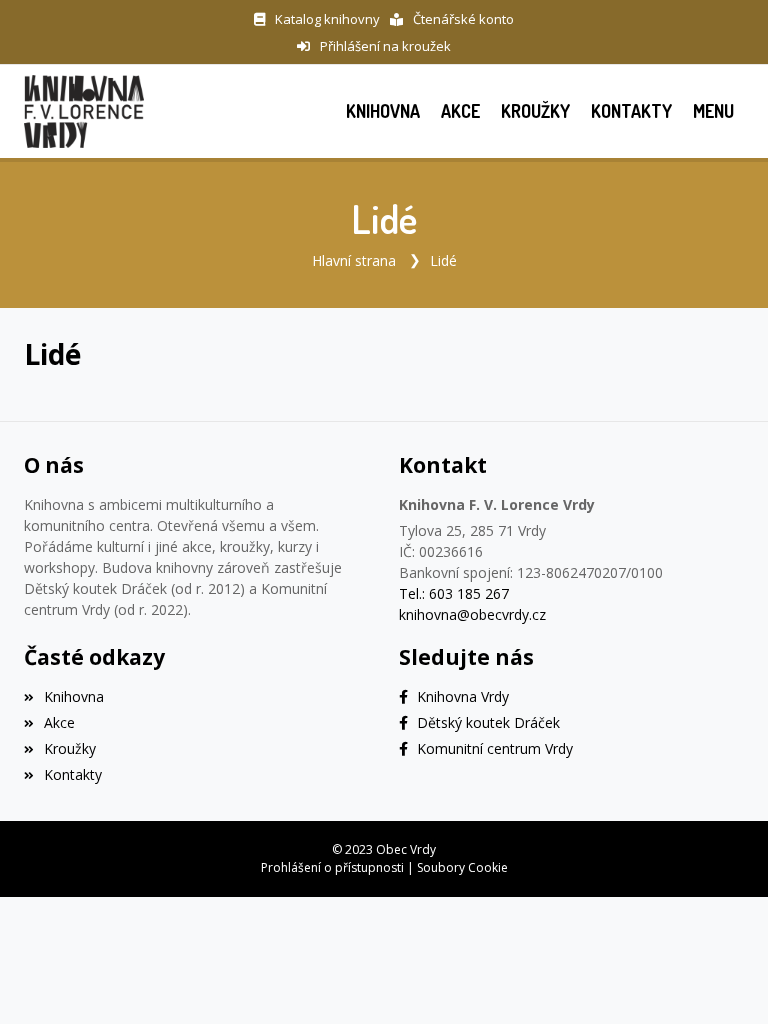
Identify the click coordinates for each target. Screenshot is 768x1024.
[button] (713, 111)
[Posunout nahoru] (723, 979)
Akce (59, 722)
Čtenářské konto (463, 19)
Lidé (443, 260)
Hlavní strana (354, 260)
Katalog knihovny (327, 19)
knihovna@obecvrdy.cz (472, 614)
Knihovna (74, 696)
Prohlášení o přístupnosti (332, 867)
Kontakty (73, 774)
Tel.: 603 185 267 (454, 593)
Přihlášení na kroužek (385, 46)
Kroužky (70, 748)
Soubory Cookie (462, 867)
